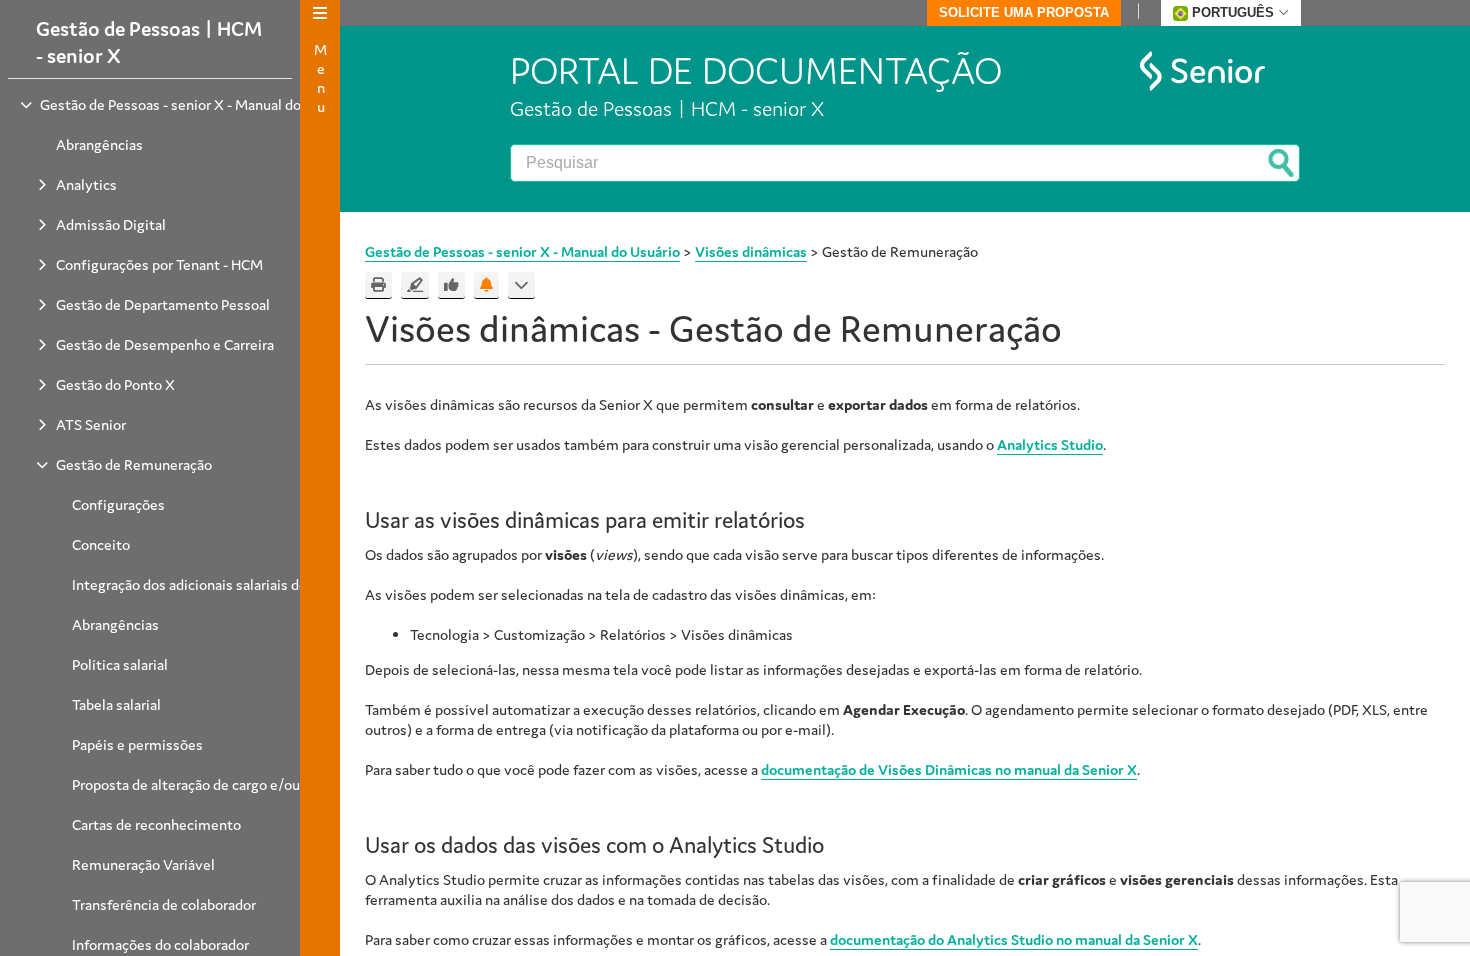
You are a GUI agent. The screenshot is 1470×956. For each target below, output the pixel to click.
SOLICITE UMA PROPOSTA (1024, 12)
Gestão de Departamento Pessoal (163, 304)
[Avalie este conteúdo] (451, 285)
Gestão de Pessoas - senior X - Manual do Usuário (196, 104)
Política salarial (120, 664)
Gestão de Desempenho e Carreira (165, 344)
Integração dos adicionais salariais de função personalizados (262, 584)
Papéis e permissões (137, 744)
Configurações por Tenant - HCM (159, 264)
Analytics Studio (1050, 444)
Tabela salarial (116, 704)
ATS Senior (91, 424)
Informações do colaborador (160, 944)
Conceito (101, 544)
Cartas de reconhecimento (156, 824)
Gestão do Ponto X (115, 384)
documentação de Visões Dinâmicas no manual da (949, 769)
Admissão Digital (111, 224)
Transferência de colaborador (164, 904)
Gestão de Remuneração (134, 464)
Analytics (86, 184)
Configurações (118, 504)
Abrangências (99, 144)
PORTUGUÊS (1233, 12)
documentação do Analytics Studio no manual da (1014, 939)
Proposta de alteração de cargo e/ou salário (208, 784)
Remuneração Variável (143, 864)
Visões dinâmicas (751, 251)
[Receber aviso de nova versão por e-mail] (486, 285)
